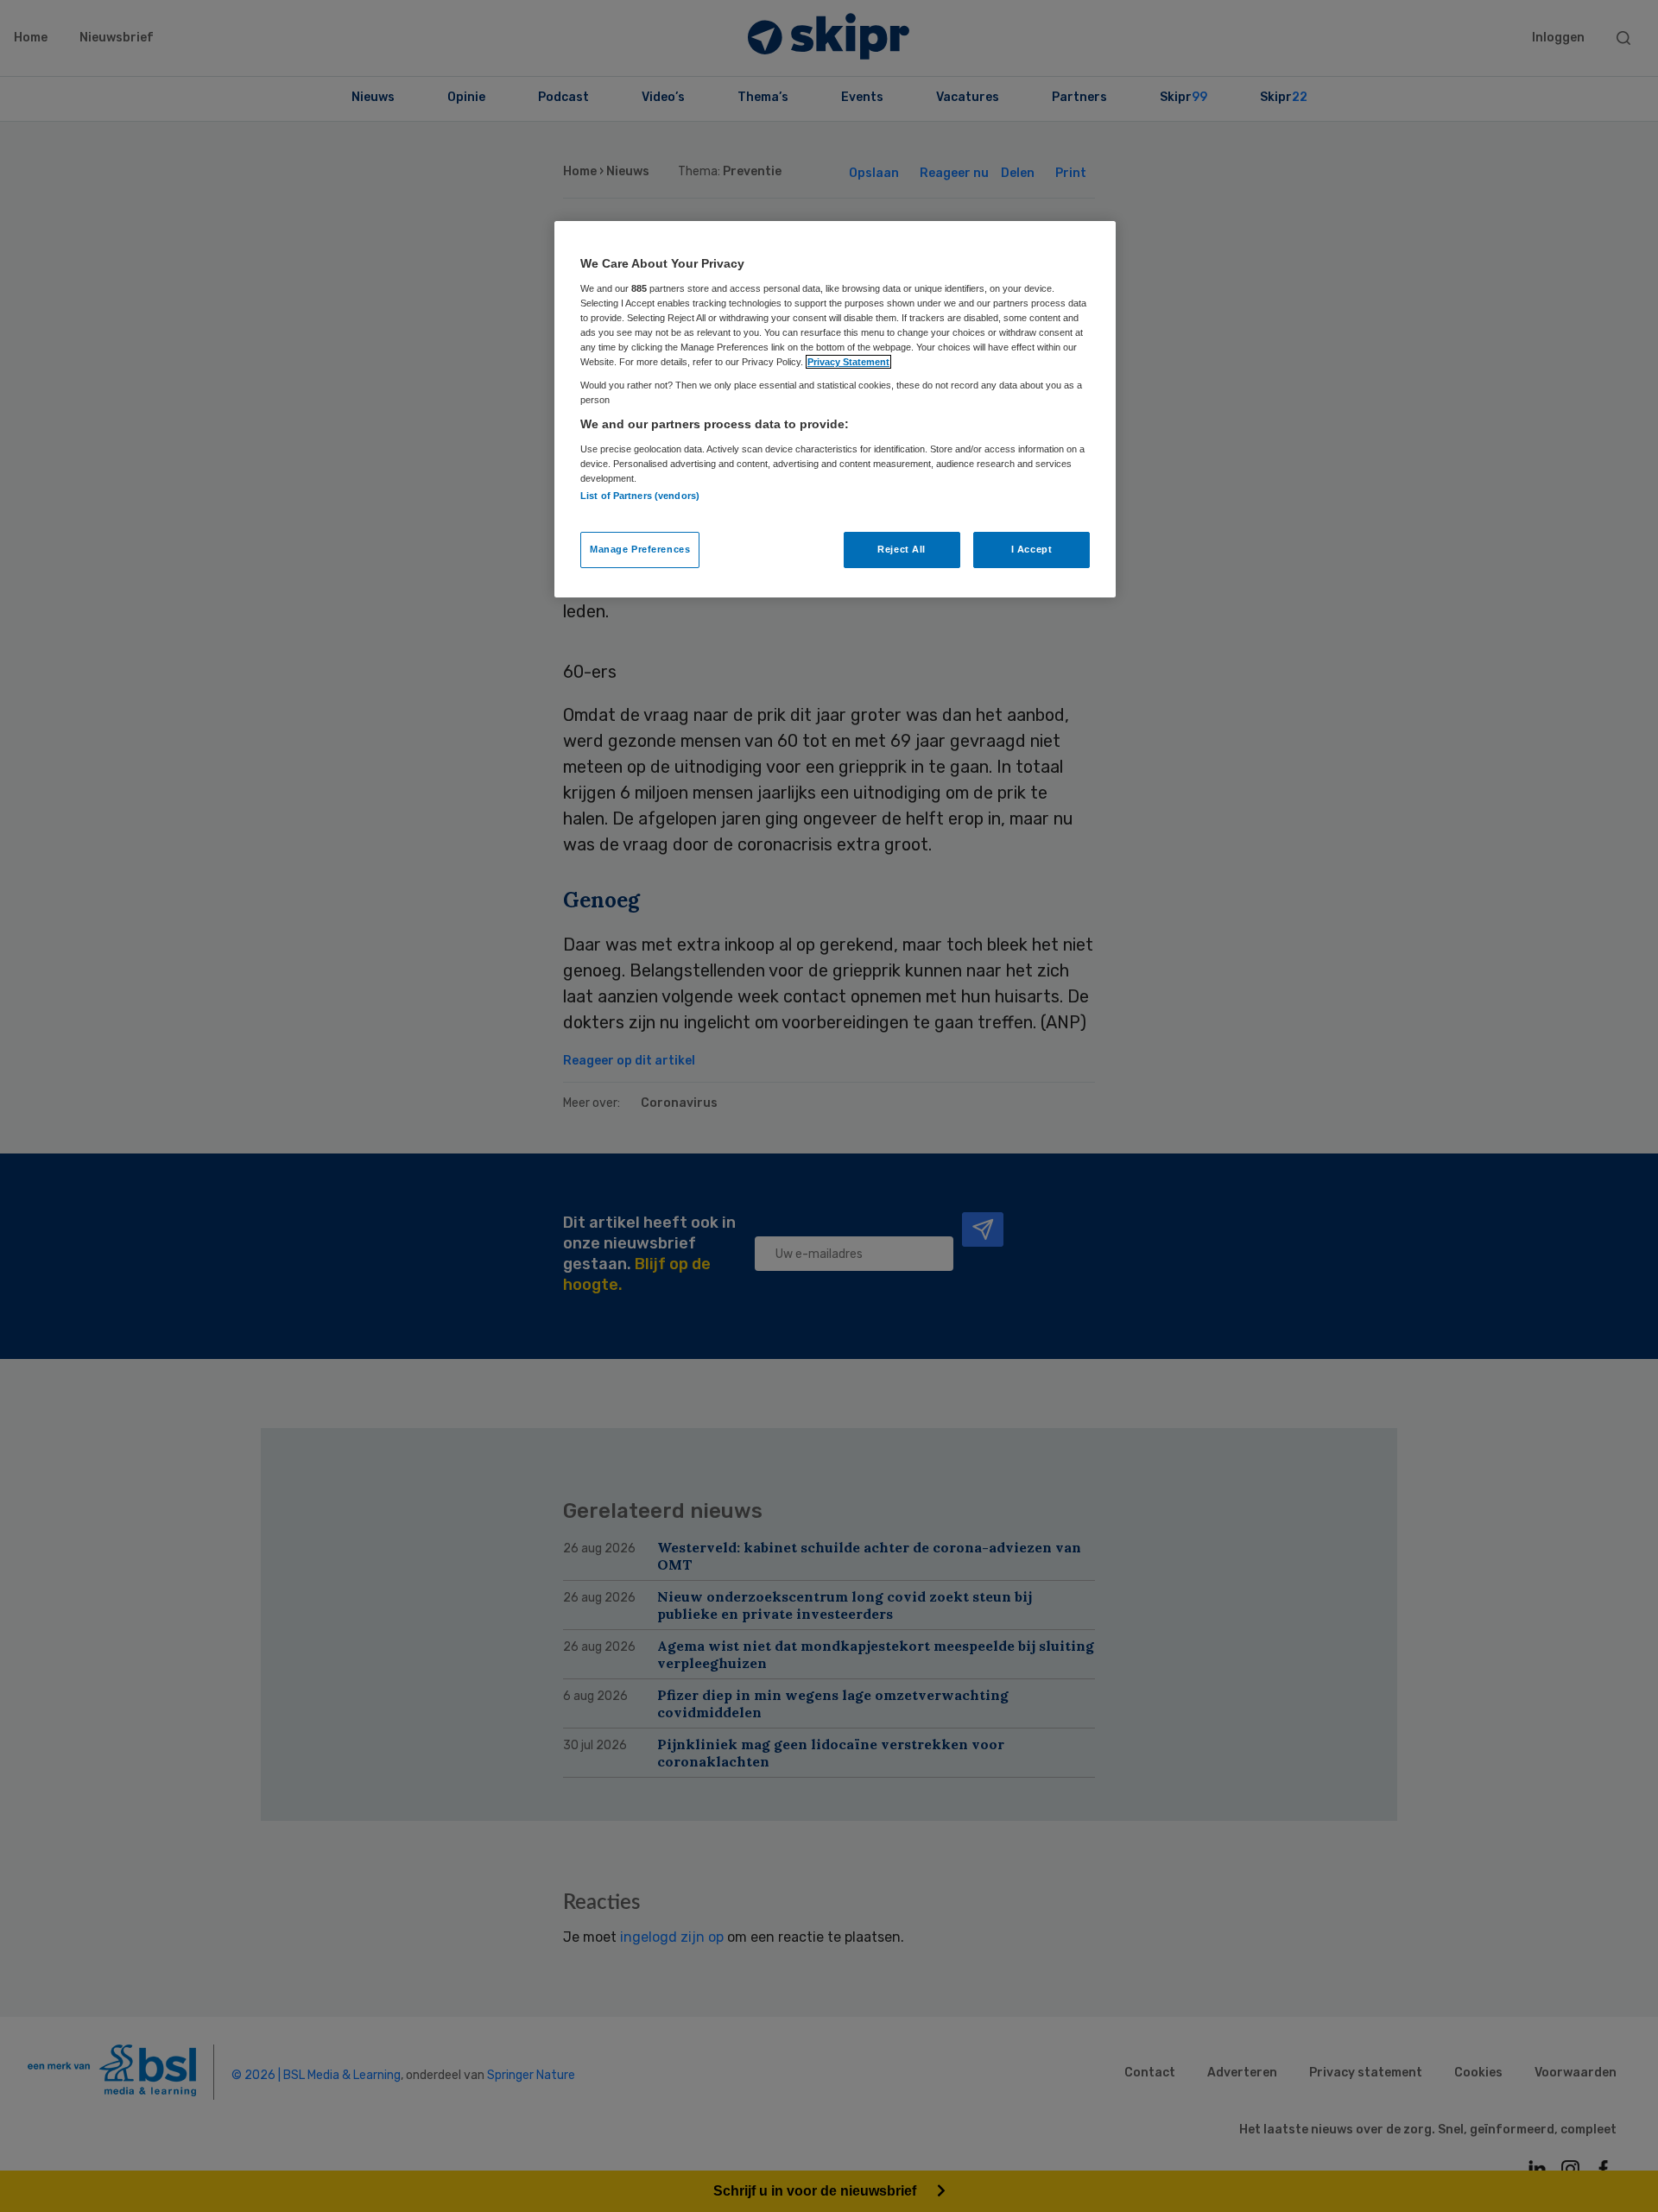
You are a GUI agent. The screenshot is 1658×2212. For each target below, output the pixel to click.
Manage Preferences (640, 549)
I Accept (1032, 549)
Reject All (902, 549)
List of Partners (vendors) (640, 496)
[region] (835, 409)
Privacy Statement (848, 362)
